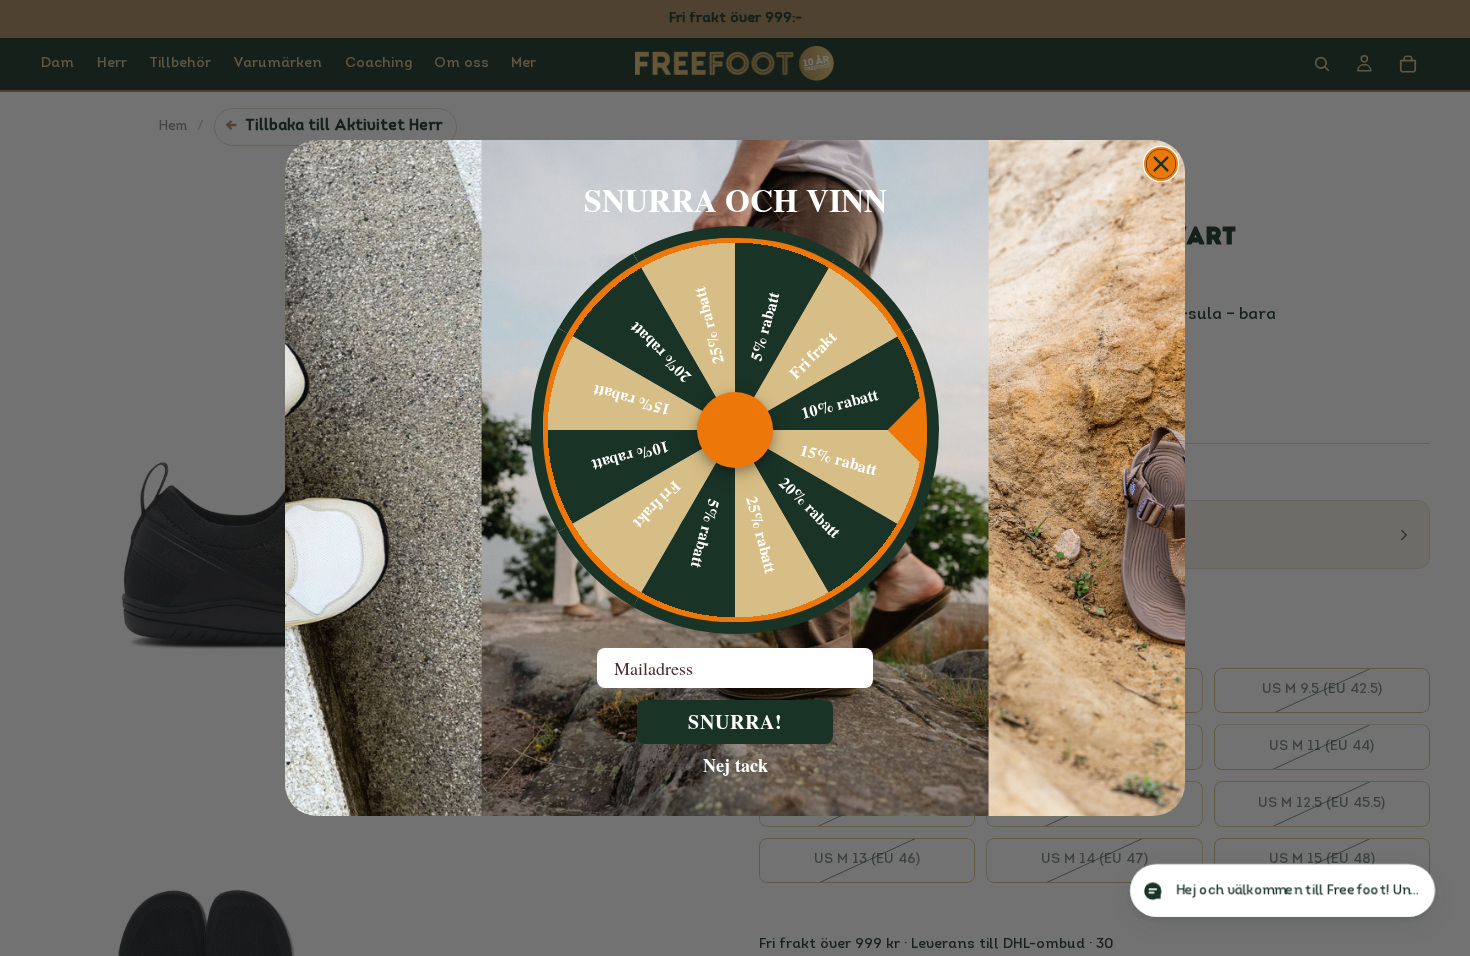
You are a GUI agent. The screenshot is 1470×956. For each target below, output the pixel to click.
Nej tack (735, 764)
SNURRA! (735, 721)
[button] (1264, 890)
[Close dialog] (1161, 164)
